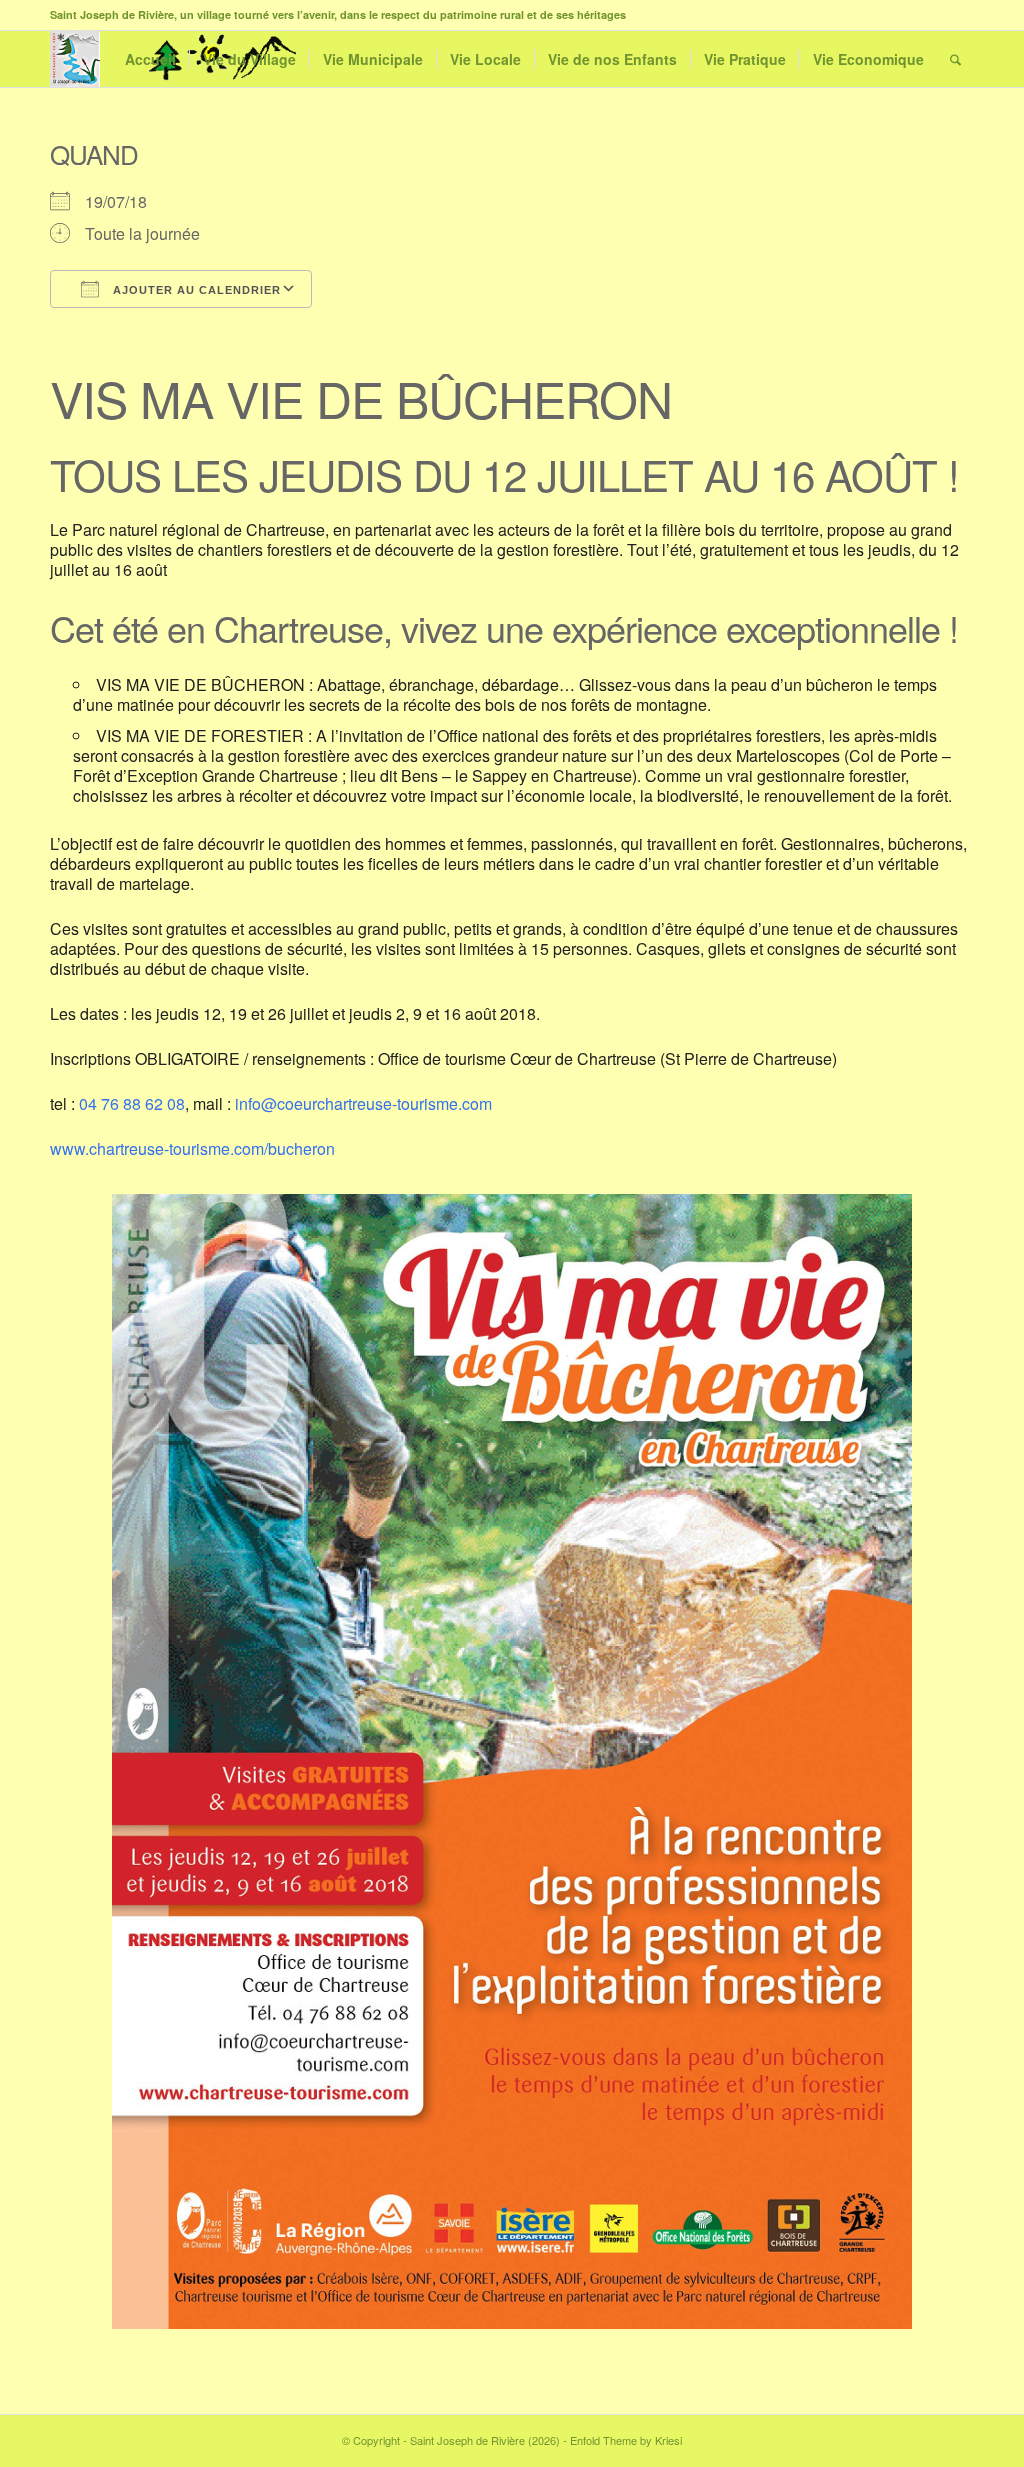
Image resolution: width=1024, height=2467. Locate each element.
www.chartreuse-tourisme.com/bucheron (192, 1148)
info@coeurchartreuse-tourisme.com (363, 1103)
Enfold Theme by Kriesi (626, 2440)
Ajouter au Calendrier (195, 290)
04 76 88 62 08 (132, 1103)
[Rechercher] (955, 59)
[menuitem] (150, 59)
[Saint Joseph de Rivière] (75, 59)
